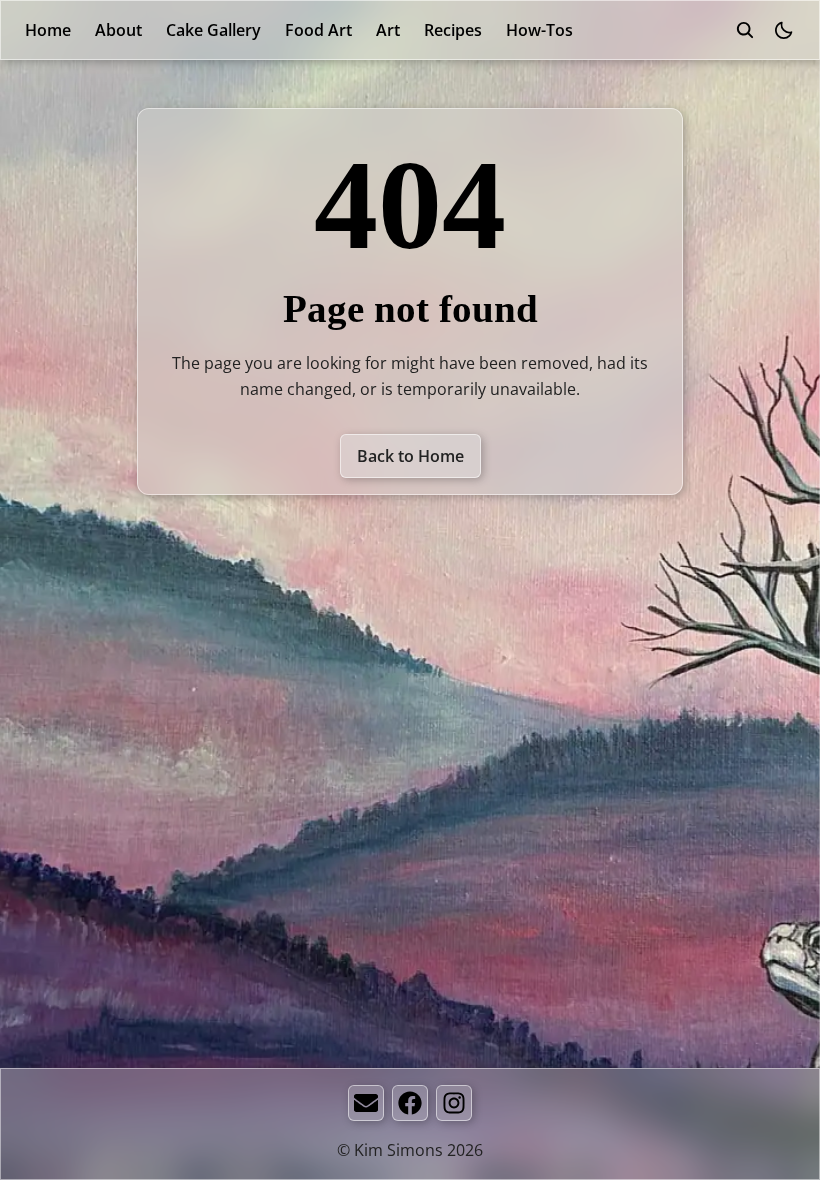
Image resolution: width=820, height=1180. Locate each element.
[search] (745, 30)
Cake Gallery (213, 30)
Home (48, 30)
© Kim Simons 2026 (410, 1150)
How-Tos (539, 30)
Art (388, 30)
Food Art (318, 30)
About (118, 30)
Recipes (453, 30)
